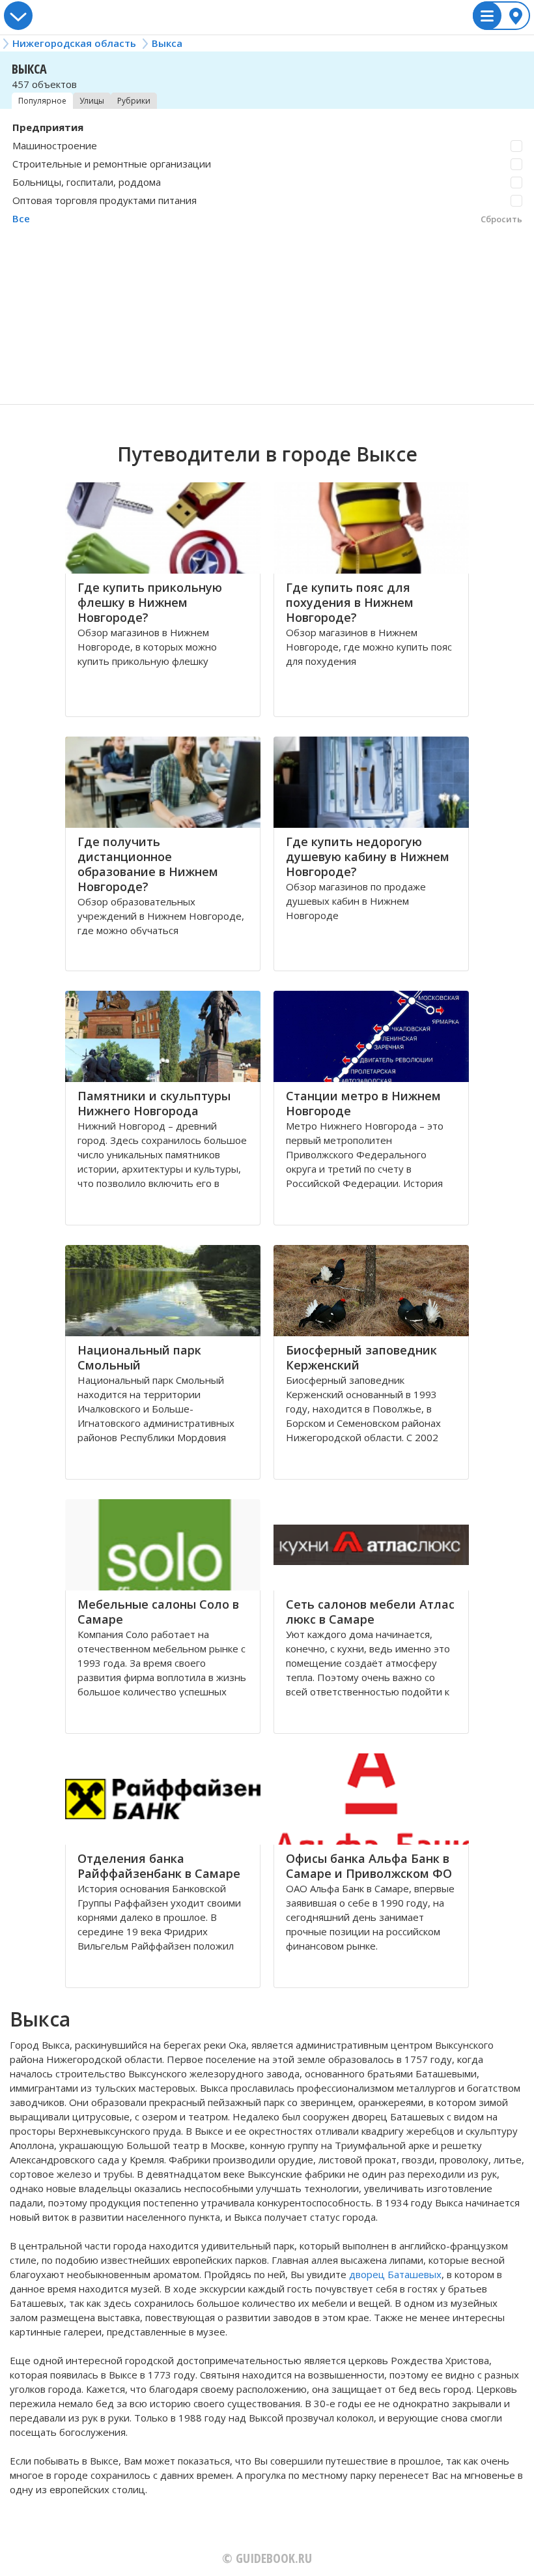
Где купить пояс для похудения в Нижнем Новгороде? (350, 602)
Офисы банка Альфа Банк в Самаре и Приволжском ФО (369, 1866)
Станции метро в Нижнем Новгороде (363, 1103)
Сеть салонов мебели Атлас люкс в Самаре (370, 1612)
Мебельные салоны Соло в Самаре (158, 1612)
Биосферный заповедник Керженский (361, 1357)
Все (21, 218)
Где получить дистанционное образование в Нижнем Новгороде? (148, 864)
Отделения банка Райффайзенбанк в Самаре (159, 1866)
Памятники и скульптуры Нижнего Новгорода (154, 1103)
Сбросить (501, 219)
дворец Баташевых (395, 2274)
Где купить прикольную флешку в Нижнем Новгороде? (150, 602)
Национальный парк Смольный (139, 1357)
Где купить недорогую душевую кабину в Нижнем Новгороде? (368, 856)
